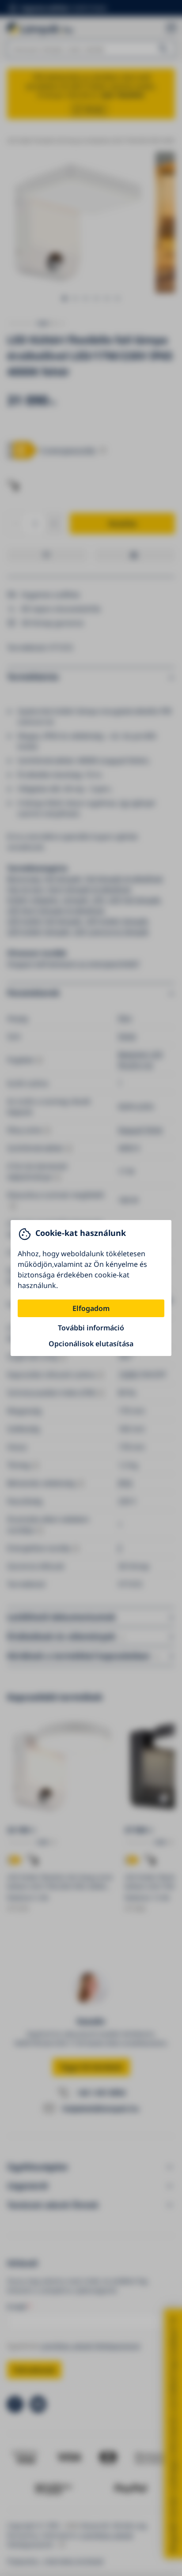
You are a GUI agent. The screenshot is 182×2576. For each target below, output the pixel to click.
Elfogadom (91, 1308)
